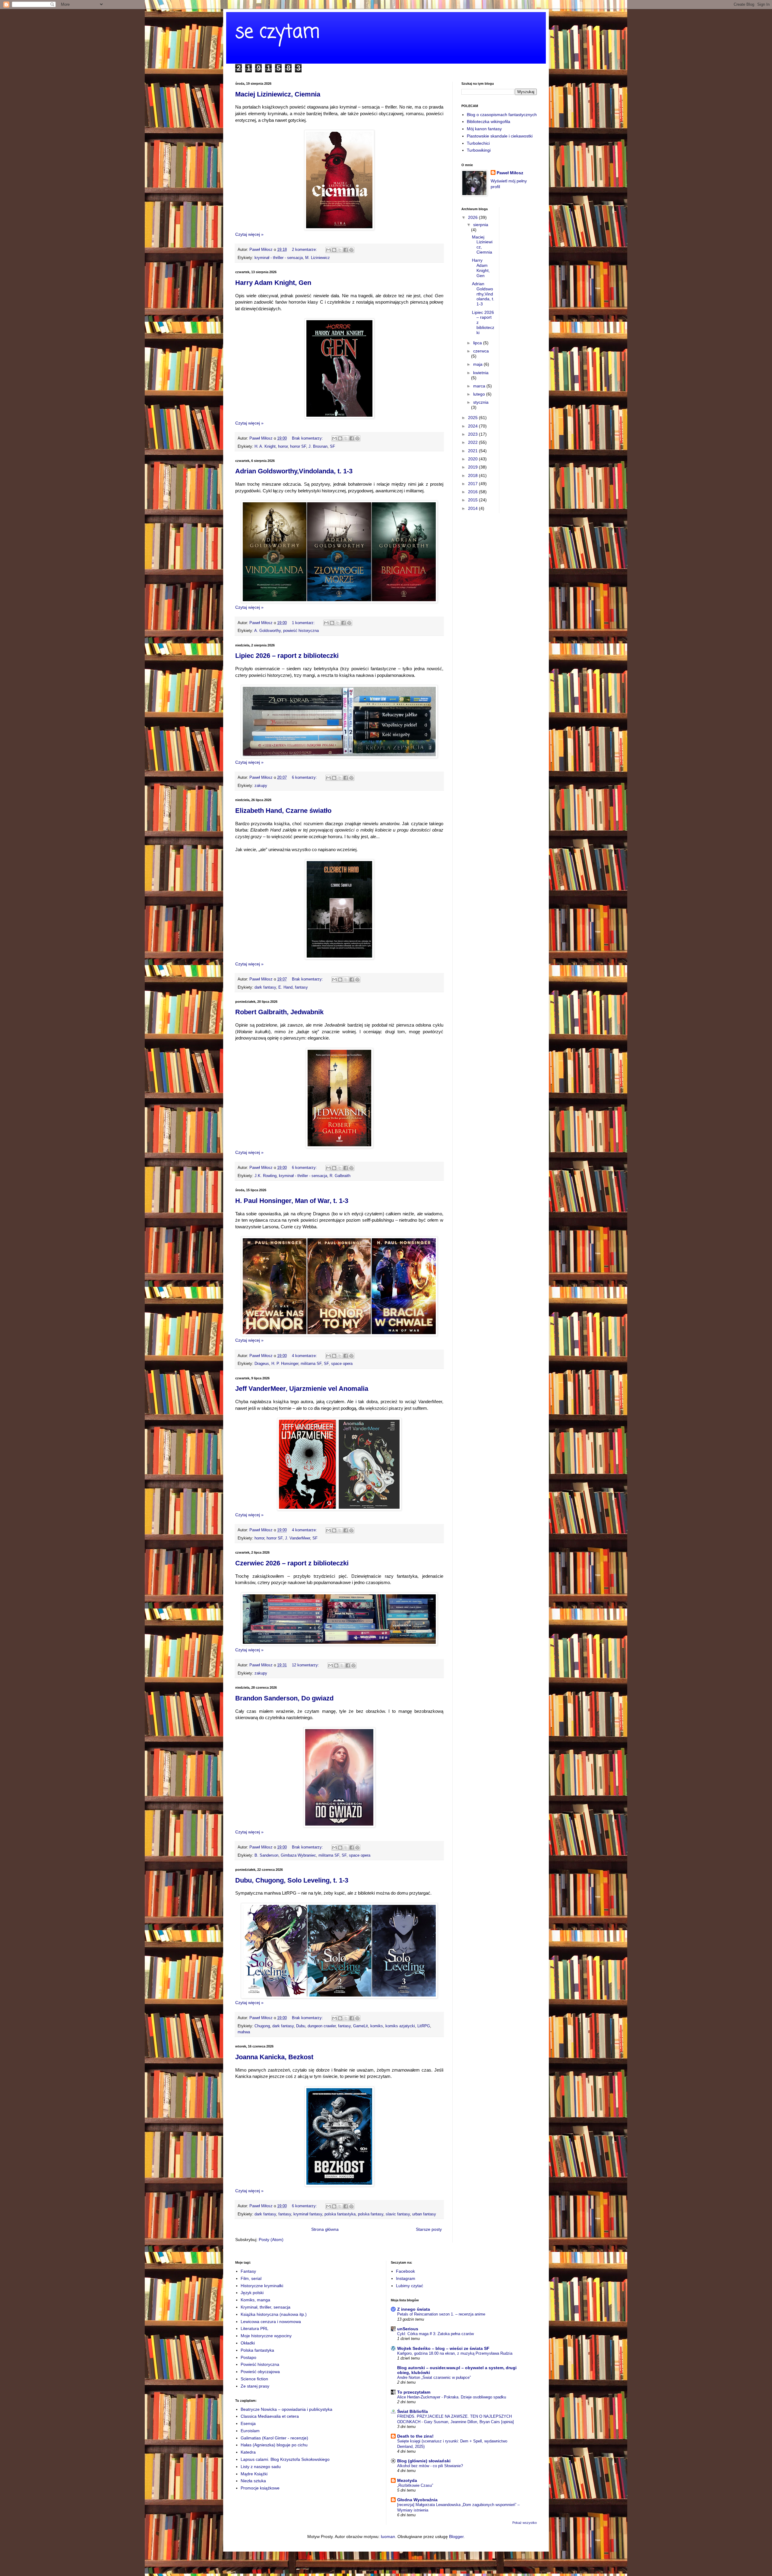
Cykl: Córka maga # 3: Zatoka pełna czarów (435, 2334)
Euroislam (250, 2431)
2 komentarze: (305, 250)
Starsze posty (429, 2229)
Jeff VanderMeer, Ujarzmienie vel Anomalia (302, 1389)
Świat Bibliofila (413, 2411)
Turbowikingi (479, 150)
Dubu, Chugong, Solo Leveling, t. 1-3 (292, 1880)
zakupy (261, 786)
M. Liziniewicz (318, 258)
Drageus (262, 1364)
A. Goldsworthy (267, 631)
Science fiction (254, 2379)
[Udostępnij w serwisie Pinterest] (351, 250)
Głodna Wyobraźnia (417, 2500)
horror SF (298, 447)
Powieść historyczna (260, 2364)
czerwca (481, 351)
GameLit (361, 2026)
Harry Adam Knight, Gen (273, 283)
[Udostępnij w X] (340, 250)
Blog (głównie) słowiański (424, 2461)
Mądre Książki (254, 2474)
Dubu (301, 2026)
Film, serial (251, 2278)
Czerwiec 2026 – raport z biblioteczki (292, 1563)
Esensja (248, 2423)
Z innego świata (414, 2309)
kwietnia (481, 373)
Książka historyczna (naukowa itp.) (274, 2314)
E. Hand (285, 987)
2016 (473, 492)
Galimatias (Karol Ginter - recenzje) (274, 2438)
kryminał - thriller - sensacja (279, 258)
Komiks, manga (255, 2300)
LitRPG (424, 2026)
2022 (473, 442)
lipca (478, 343)
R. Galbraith (340, 1176)
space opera (342, 1364)
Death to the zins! (415, 2436)
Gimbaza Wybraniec (298, 1855)
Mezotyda (407, 2480)
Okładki (248, 2343)
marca (480, 386)
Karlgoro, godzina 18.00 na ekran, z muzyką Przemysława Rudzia (455, 2353)
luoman (388, 2537)
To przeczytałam (414, 2392)
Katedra (248, 2452)
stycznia (481, 402)
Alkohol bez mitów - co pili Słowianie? (430, 2466)
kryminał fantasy (308, 2214)
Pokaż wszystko (525, 2523)
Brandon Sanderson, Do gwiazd (284, 1698)
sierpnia (481, 225)
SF (332, 447)
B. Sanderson (266, 1855)
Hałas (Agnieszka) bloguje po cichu (274, 2445)
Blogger (456, 2537)
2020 (473, 459)
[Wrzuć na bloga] (334, 250)
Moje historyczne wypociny (266, 2336)
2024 (473, 426)
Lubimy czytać (410, 2286)
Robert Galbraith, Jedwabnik (279, 1012)
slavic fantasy (398, 2214)
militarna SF (311, 1364)
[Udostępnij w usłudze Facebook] (346, 250)
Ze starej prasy (255, 2386)
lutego (480, 394)
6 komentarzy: (305, 778)
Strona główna (325, 2229)
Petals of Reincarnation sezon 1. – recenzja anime (441, 2314)
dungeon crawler (322, 2026)
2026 (473, 217)
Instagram (406, 2278)
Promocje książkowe (260, 2488)
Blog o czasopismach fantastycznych (502, 115)
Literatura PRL (255, 2328)
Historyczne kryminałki (262, 2286)
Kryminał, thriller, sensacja (266, 2307)
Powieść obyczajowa (260, 2372)
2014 (473, 508)
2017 (473, 484)
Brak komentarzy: (308, 438)
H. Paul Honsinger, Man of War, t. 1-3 (292, 1201)
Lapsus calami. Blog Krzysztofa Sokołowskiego (285, 2459)
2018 (473, 475)
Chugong (262, 2026)
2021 (473, 451)
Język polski (252, 2293)
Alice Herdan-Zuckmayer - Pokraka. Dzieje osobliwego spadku (452, 2397)
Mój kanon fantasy (484, 129)
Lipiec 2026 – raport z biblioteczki (287, 656)
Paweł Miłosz (510, 173)
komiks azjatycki (400, 2026)
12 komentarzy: (306, 1665)
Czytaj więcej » (249, 234)
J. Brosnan (318, 447)
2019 (473, 467)
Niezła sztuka (253, 2481)
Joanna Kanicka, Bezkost (274, 2057)
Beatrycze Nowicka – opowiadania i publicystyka (286, 2409)
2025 (473, 418)
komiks (377, 2026)
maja (478, 364)
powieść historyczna (301, 631)
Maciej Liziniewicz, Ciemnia (278, 94)
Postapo (248, 2357)
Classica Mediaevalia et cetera (270, 2416)
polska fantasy (371, 2214)
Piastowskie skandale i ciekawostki (500, 136)
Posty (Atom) (271, 2240)
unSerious (408, 2329)
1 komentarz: (304, 623)
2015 (473, 500)
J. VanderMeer (297, 1538)
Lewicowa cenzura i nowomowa (271, 2322)
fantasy (301, 987)
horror (283, 447)
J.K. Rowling (266, 1176)
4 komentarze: (305, 1356)
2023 (473, 434)
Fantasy (248, 2271)
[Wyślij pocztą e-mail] (328, 250)
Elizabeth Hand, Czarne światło (283, 811)
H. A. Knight (265, 447)
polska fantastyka (340, 2214)
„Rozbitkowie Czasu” (415, 2485)
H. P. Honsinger (285, 1364)
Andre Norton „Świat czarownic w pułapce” (434, 2377)
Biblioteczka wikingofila (489, 122)
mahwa (244, 2032)
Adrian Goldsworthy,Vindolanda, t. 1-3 (294, 471)
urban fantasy (424, 2214)
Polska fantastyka (257, 2350)
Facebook (405, 2271)
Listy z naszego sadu (261, 2467)
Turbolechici (478, 143)
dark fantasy (265, 987)
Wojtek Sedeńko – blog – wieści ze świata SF (443, 2348)
